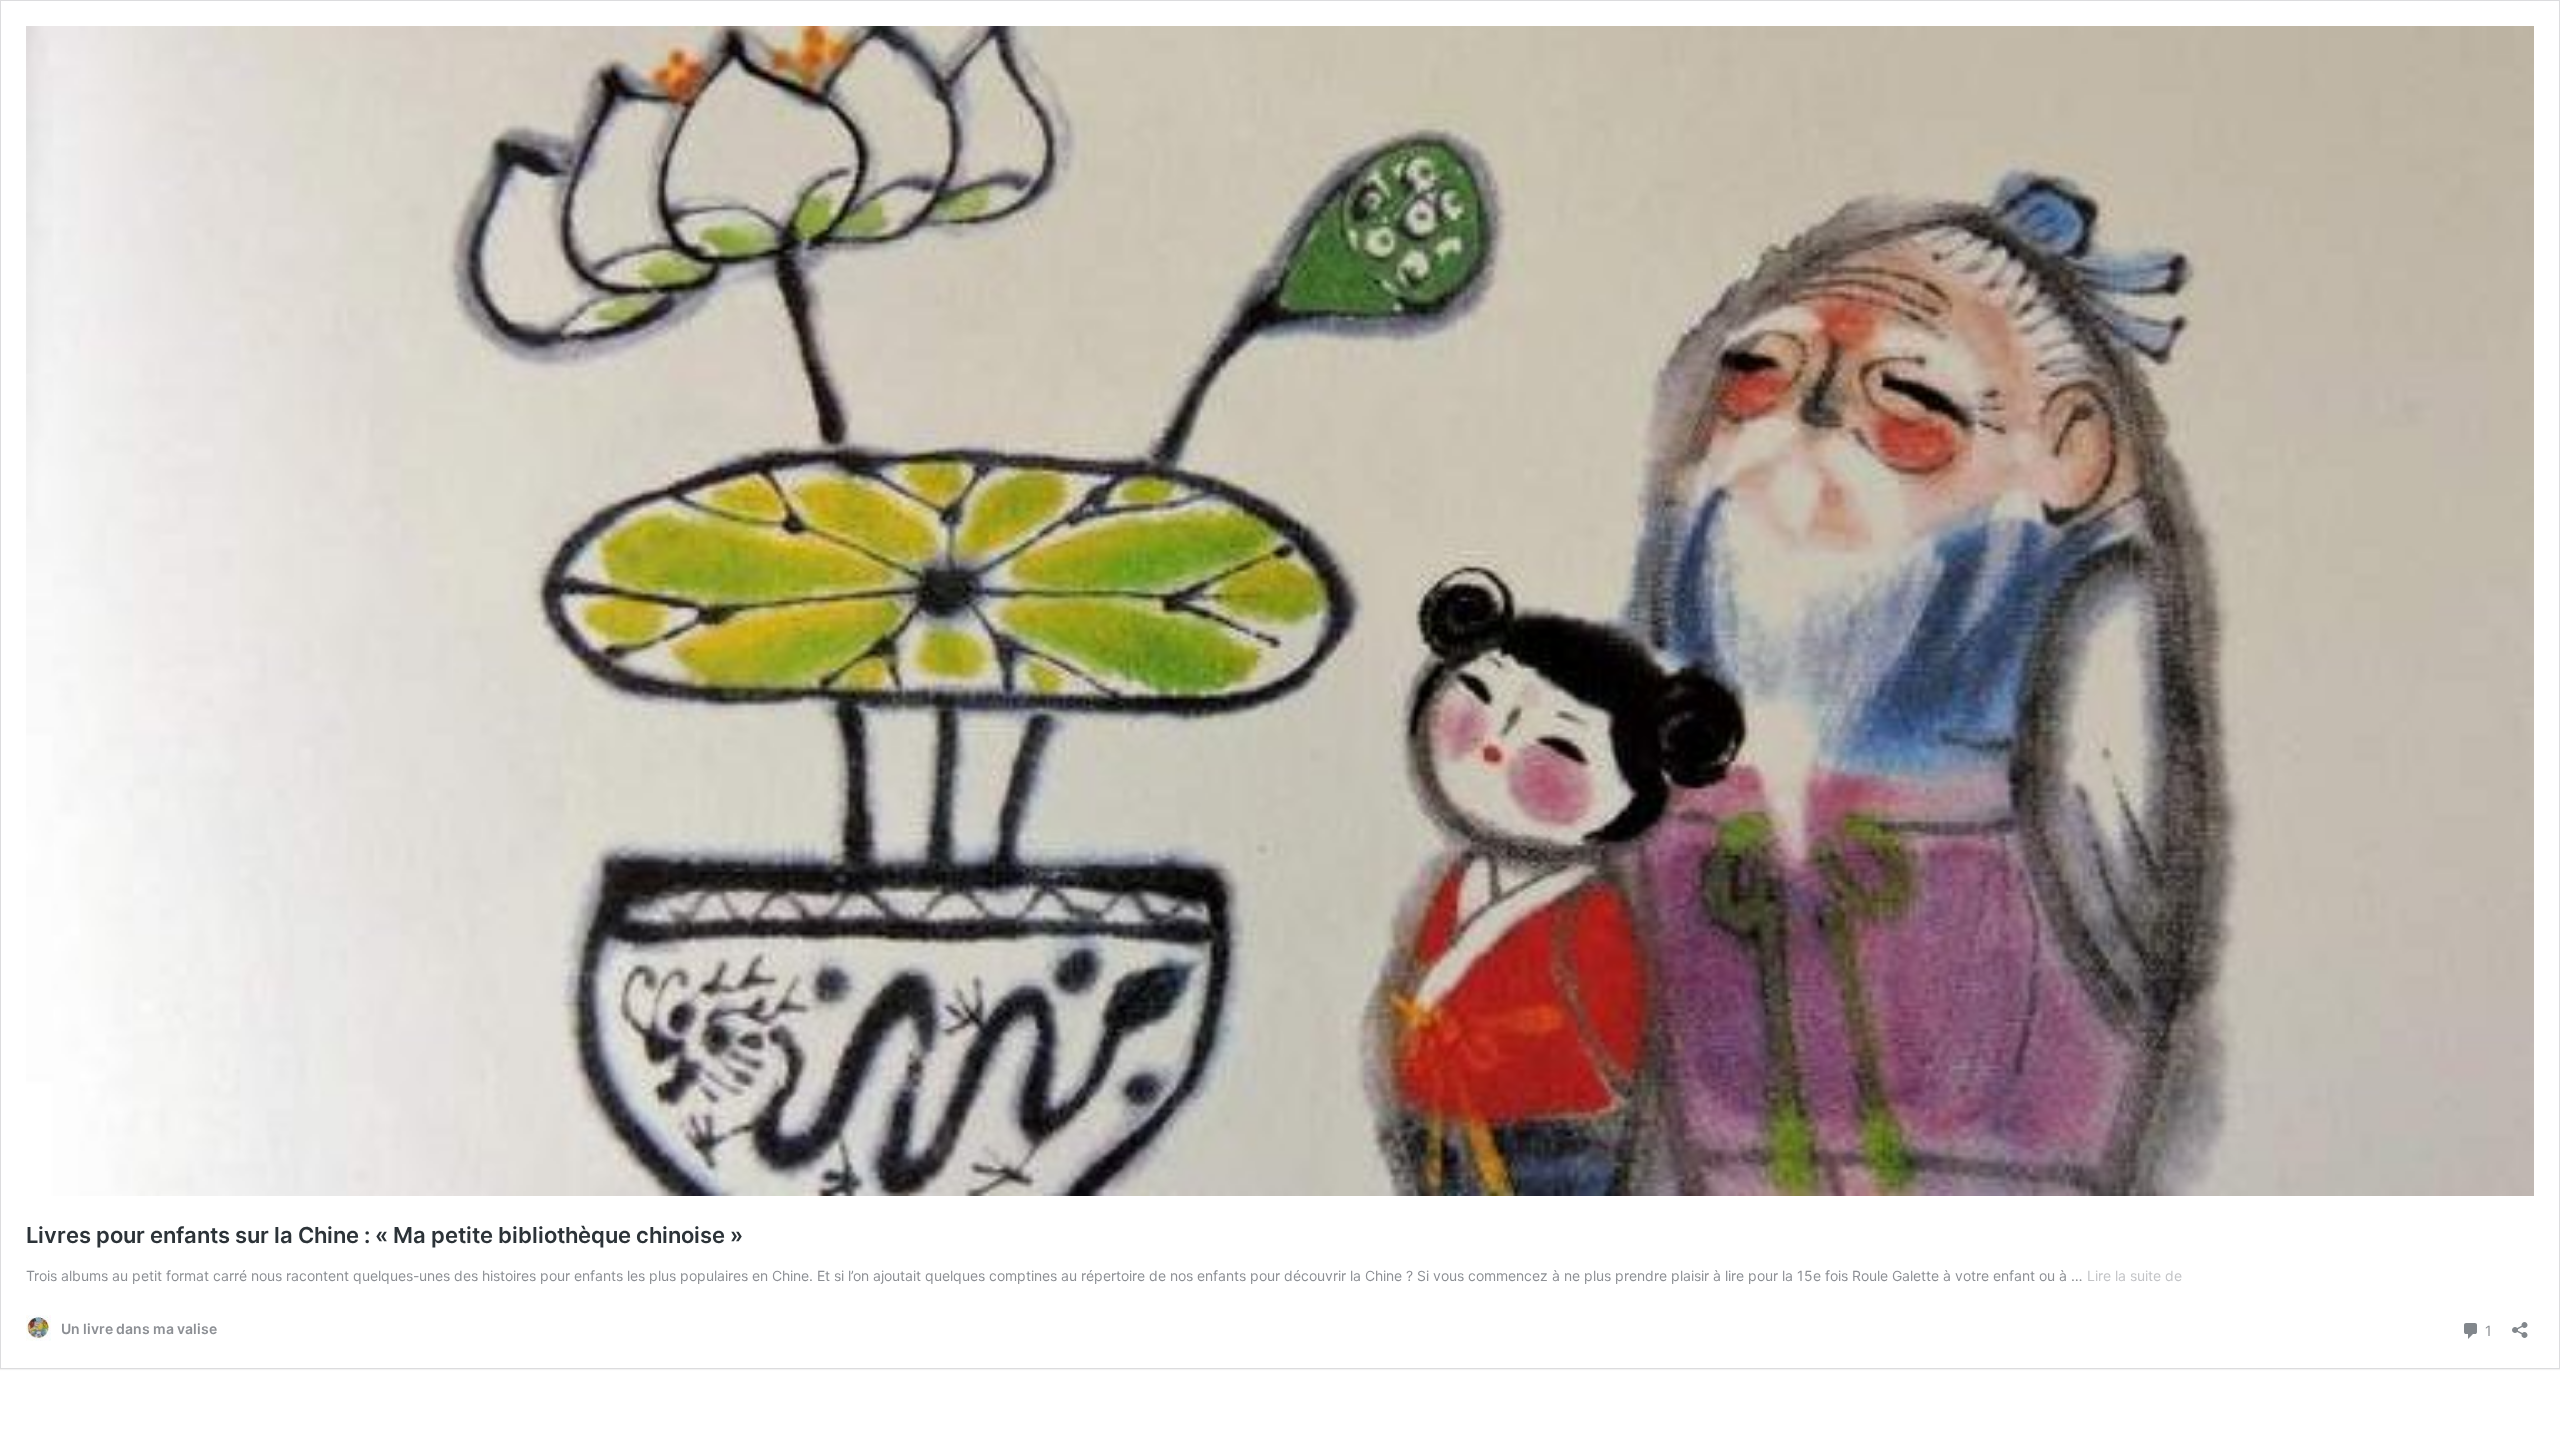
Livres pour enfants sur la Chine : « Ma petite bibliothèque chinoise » (384, 1235)
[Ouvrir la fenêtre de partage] (2520, 1323)
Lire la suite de (2134, 1275)
